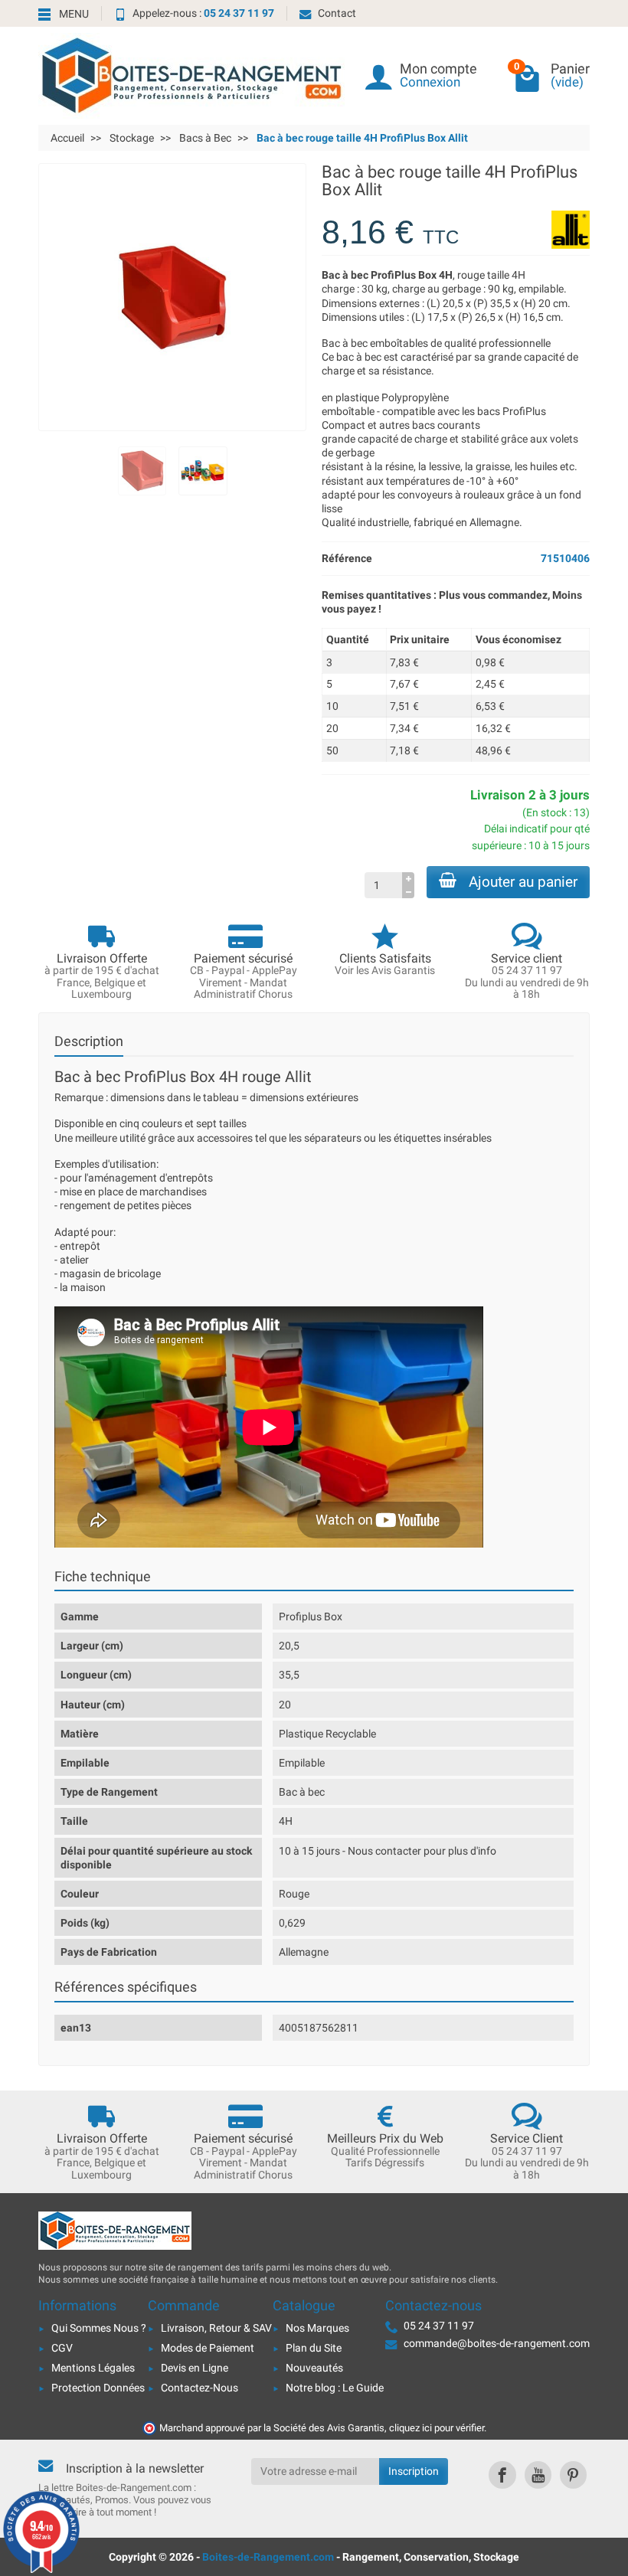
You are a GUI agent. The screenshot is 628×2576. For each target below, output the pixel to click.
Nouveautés (314, 2368)
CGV (62, 2348)
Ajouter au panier (523, 882)
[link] (502, 2475)
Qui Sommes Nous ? (99, 2328)
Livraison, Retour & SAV (216, 2328)
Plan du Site (314, 2348)
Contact (337, 13)
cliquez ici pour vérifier (437, 2428)
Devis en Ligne (195, 2368)
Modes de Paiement (208, 2348)
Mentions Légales (93, 2368)
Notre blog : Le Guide (335, 2388)
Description (89, 1041)
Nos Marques (317, 2328)
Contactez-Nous (200, 2388)
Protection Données (98, 2388)
